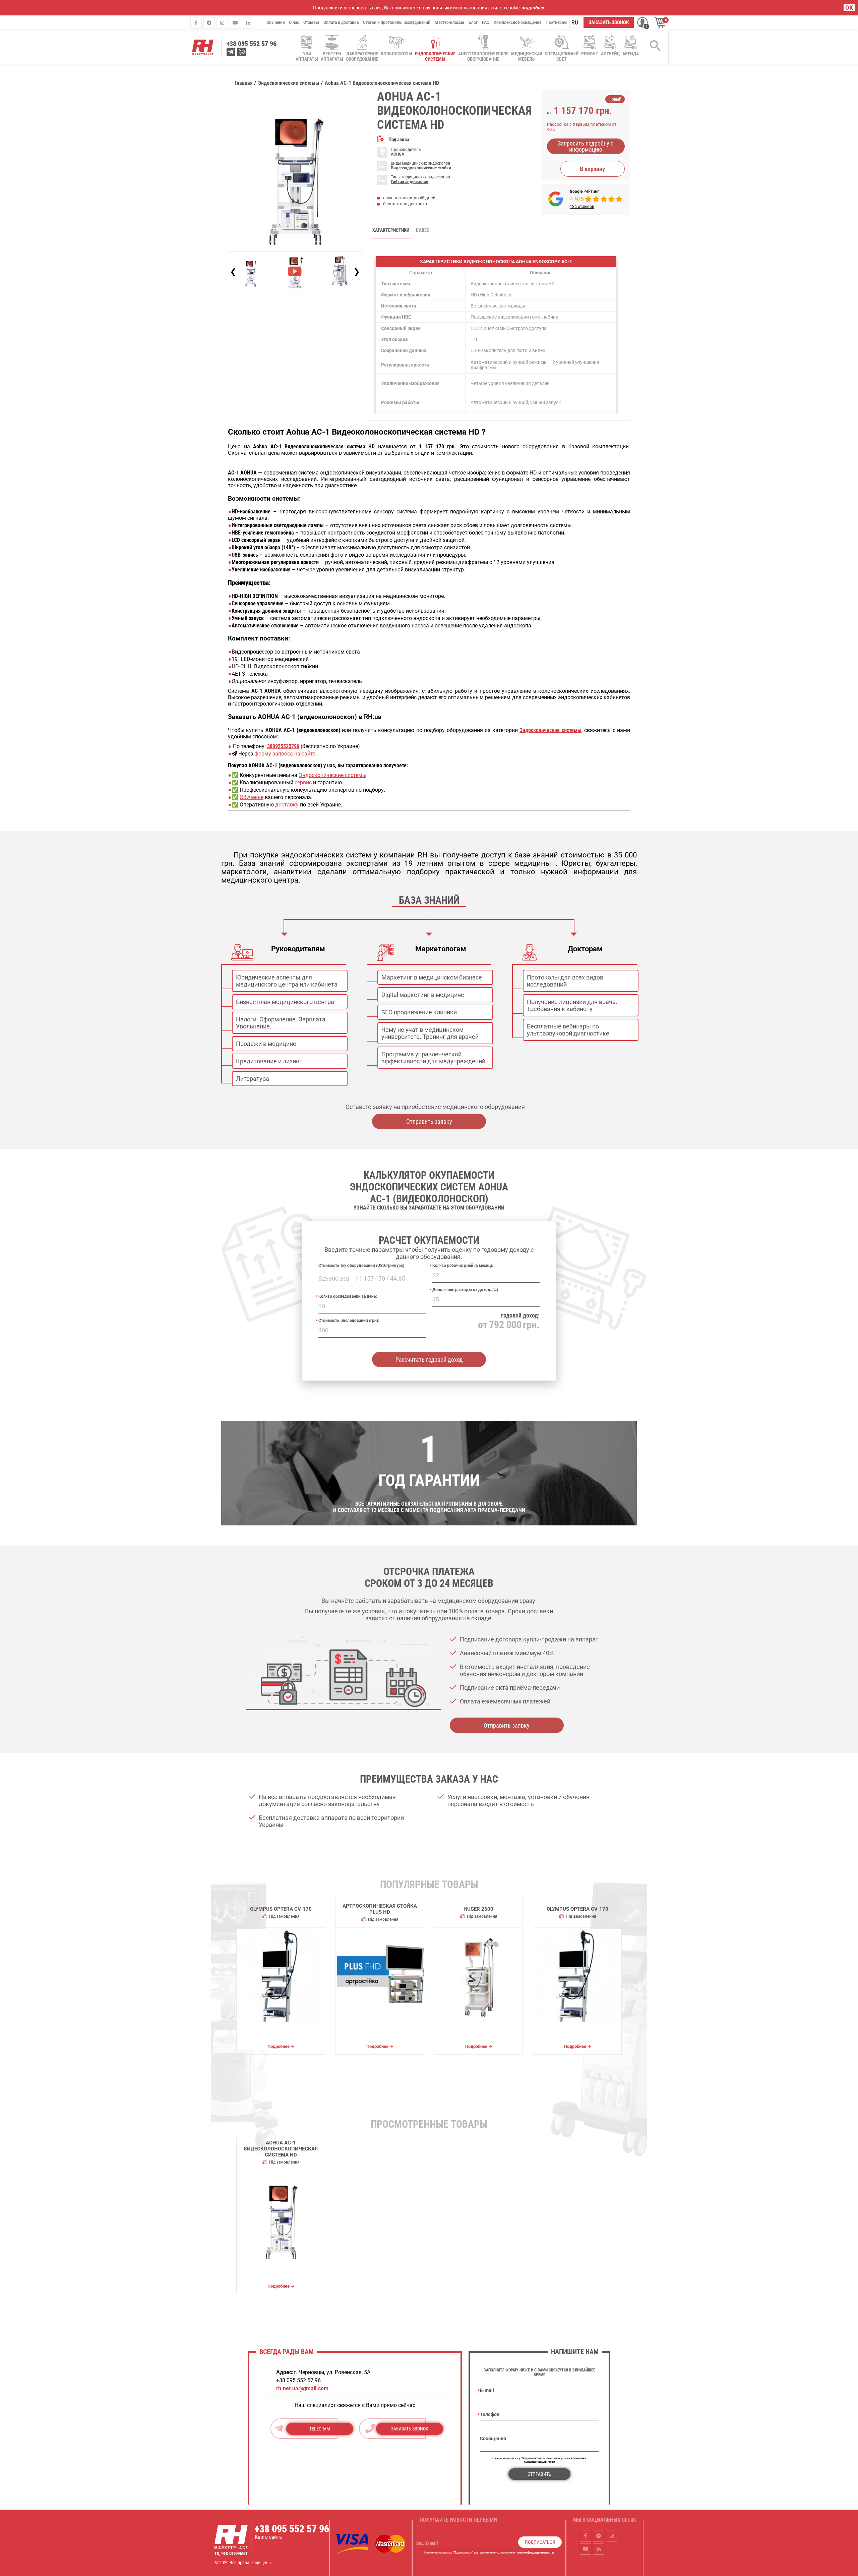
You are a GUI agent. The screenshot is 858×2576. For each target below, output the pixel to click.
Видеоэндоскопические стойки (421, 168)
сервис (303, 782)
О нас (294, 22)
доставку (287, 805)
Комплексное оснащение (517, 22)
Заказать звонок (609, 22)
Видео (423, 230)
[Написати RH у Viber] (242, 52)
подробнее (533, 8)
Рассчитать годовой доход (429, 1360)
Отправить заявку (429, 1122)
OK (849, 8)
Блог (473, 22)
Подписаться (540, 2542)
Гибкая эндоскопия (410, 182)
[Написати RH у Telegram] (231, 52)
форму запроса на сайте (285, 754)
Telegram (320, 2429)
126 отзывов (582, 207)
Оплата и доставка (341, 22)
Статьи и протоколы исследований (397, 22)
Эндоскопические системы (332, 775)
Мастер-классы (449, 22)
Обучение (275, 22)
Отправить (539, 2474)
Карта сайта (268, 2537)
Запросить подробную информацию (586, 146)
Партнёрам (556, 22)
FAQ (486, 22)
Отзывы (311, 22)
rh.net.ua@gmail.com (302, 2388)
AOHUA (397, 154)
